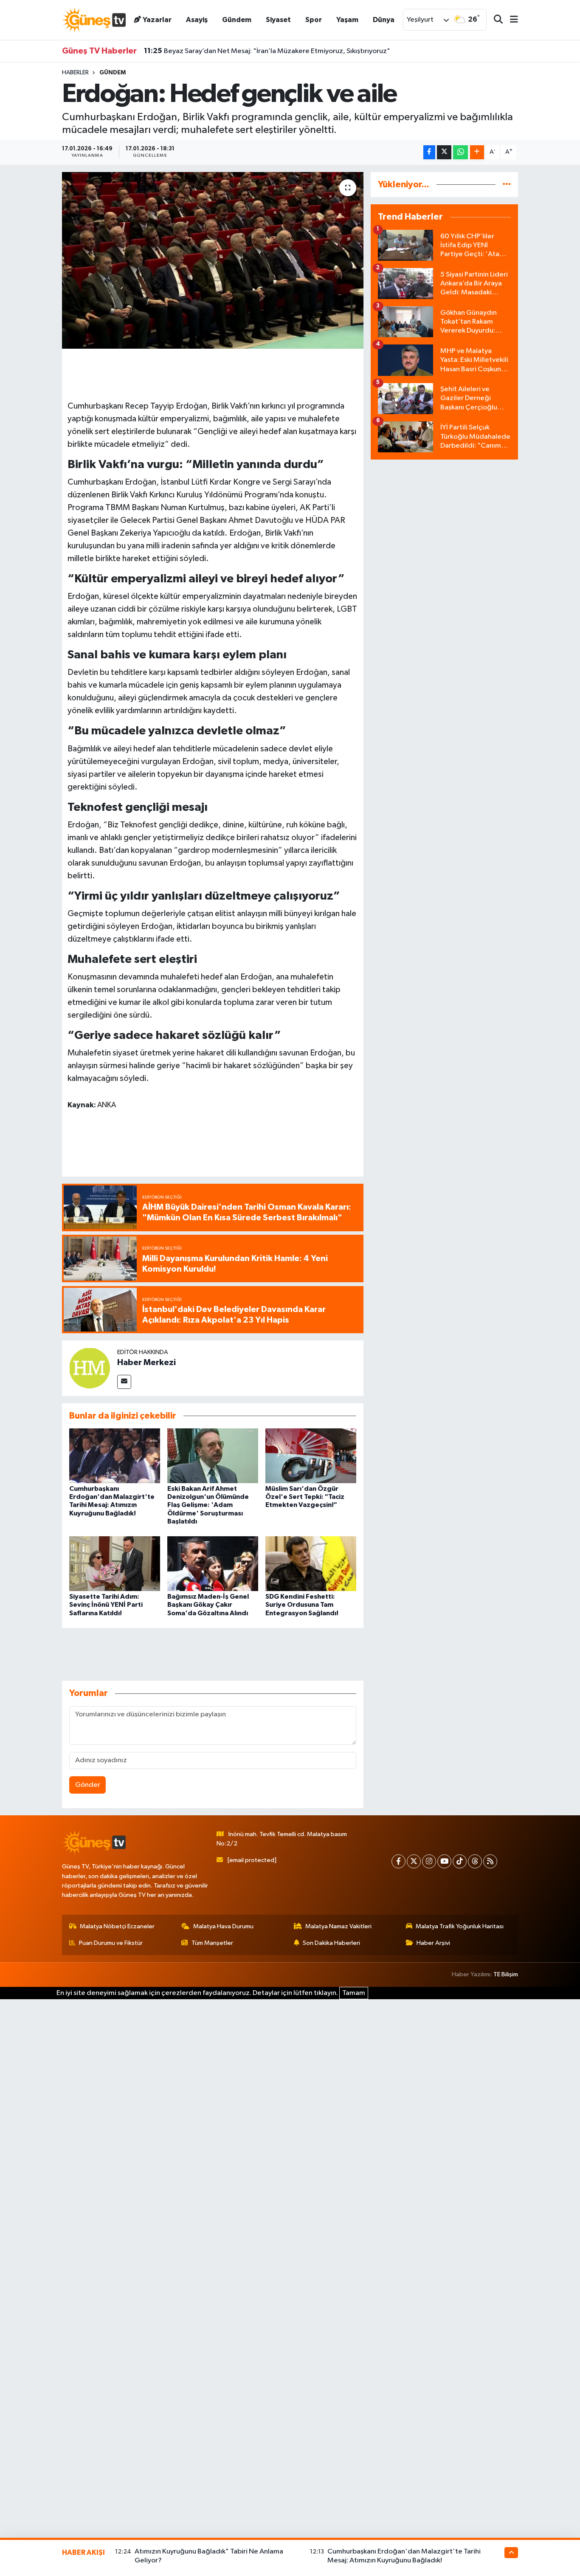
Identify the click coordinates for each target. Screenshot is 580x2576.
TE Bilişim (506, 1974)
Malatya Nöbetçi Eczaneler (117, 1926)
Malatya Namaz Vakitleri (338, 1926)
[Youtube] (444, 1861)
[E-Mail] (124, 1382)
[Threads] (475, 1861)
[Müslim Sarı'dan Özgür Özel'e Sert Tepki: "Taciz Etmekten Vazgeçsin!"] (311, 1456)
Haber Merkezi (146, 1363)
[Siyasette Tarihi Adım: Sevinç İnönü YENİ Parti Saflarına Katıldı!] (115, 1564)
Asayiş (197, 20)
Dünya (384, 20)
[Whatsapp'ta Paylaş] (460, 152)
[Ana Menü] (510, 20)
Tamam (354, 1993)
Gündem (237, 20)
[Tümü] (507, 185)
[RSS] (490, 1861)
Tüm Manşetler (212, 1943)
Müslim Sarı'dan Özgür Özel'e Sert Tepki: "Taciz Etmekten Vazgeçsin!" (305, 1497)
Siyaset (278, 20)
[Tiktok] (460, 1861)
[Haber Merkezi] (90, 1368)
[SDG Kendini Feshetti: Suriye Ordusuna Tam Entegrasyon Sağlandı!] (311, 1564)
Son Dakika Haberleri (331, 1943)
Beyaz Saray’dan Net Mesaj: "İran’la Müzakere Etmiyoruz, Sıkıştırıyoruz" (267, 51)
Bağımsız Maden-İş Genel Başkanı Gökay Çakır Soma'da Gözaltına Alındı (208, 1605)
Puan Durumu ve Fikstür (111, 1943)
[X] (414, 1861)
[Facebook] (398, 1861)
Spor (314, 20)
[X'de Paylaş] (444, 152)
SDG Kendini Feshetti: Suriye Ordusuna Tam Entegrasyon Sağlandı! (302, 1605)
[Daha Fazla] (477, 152)
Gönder (88, 1785)
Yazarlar (157, 20)
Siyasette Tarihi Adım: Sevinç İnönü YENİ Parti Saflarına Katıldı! (106, 1605)
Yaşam (347, 20)
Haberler (75, 73)
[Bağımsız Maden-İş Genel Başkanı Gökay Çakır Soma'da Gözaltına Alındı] (213, 1564)
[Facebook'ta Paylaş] (429, 152)
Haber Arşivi (433, 1943)
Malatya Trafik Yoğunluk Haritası (460, 1926)
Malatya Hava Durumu (223, 1926)
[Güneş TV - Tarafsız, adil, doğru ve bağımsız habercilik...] (94, 20)
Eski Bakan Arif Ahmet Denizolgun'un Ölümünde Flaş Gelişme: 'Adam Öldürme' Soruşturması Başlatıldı (208, 1505)
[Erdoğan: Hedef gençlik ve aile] (213, 260)
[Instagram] (429, 1861)
